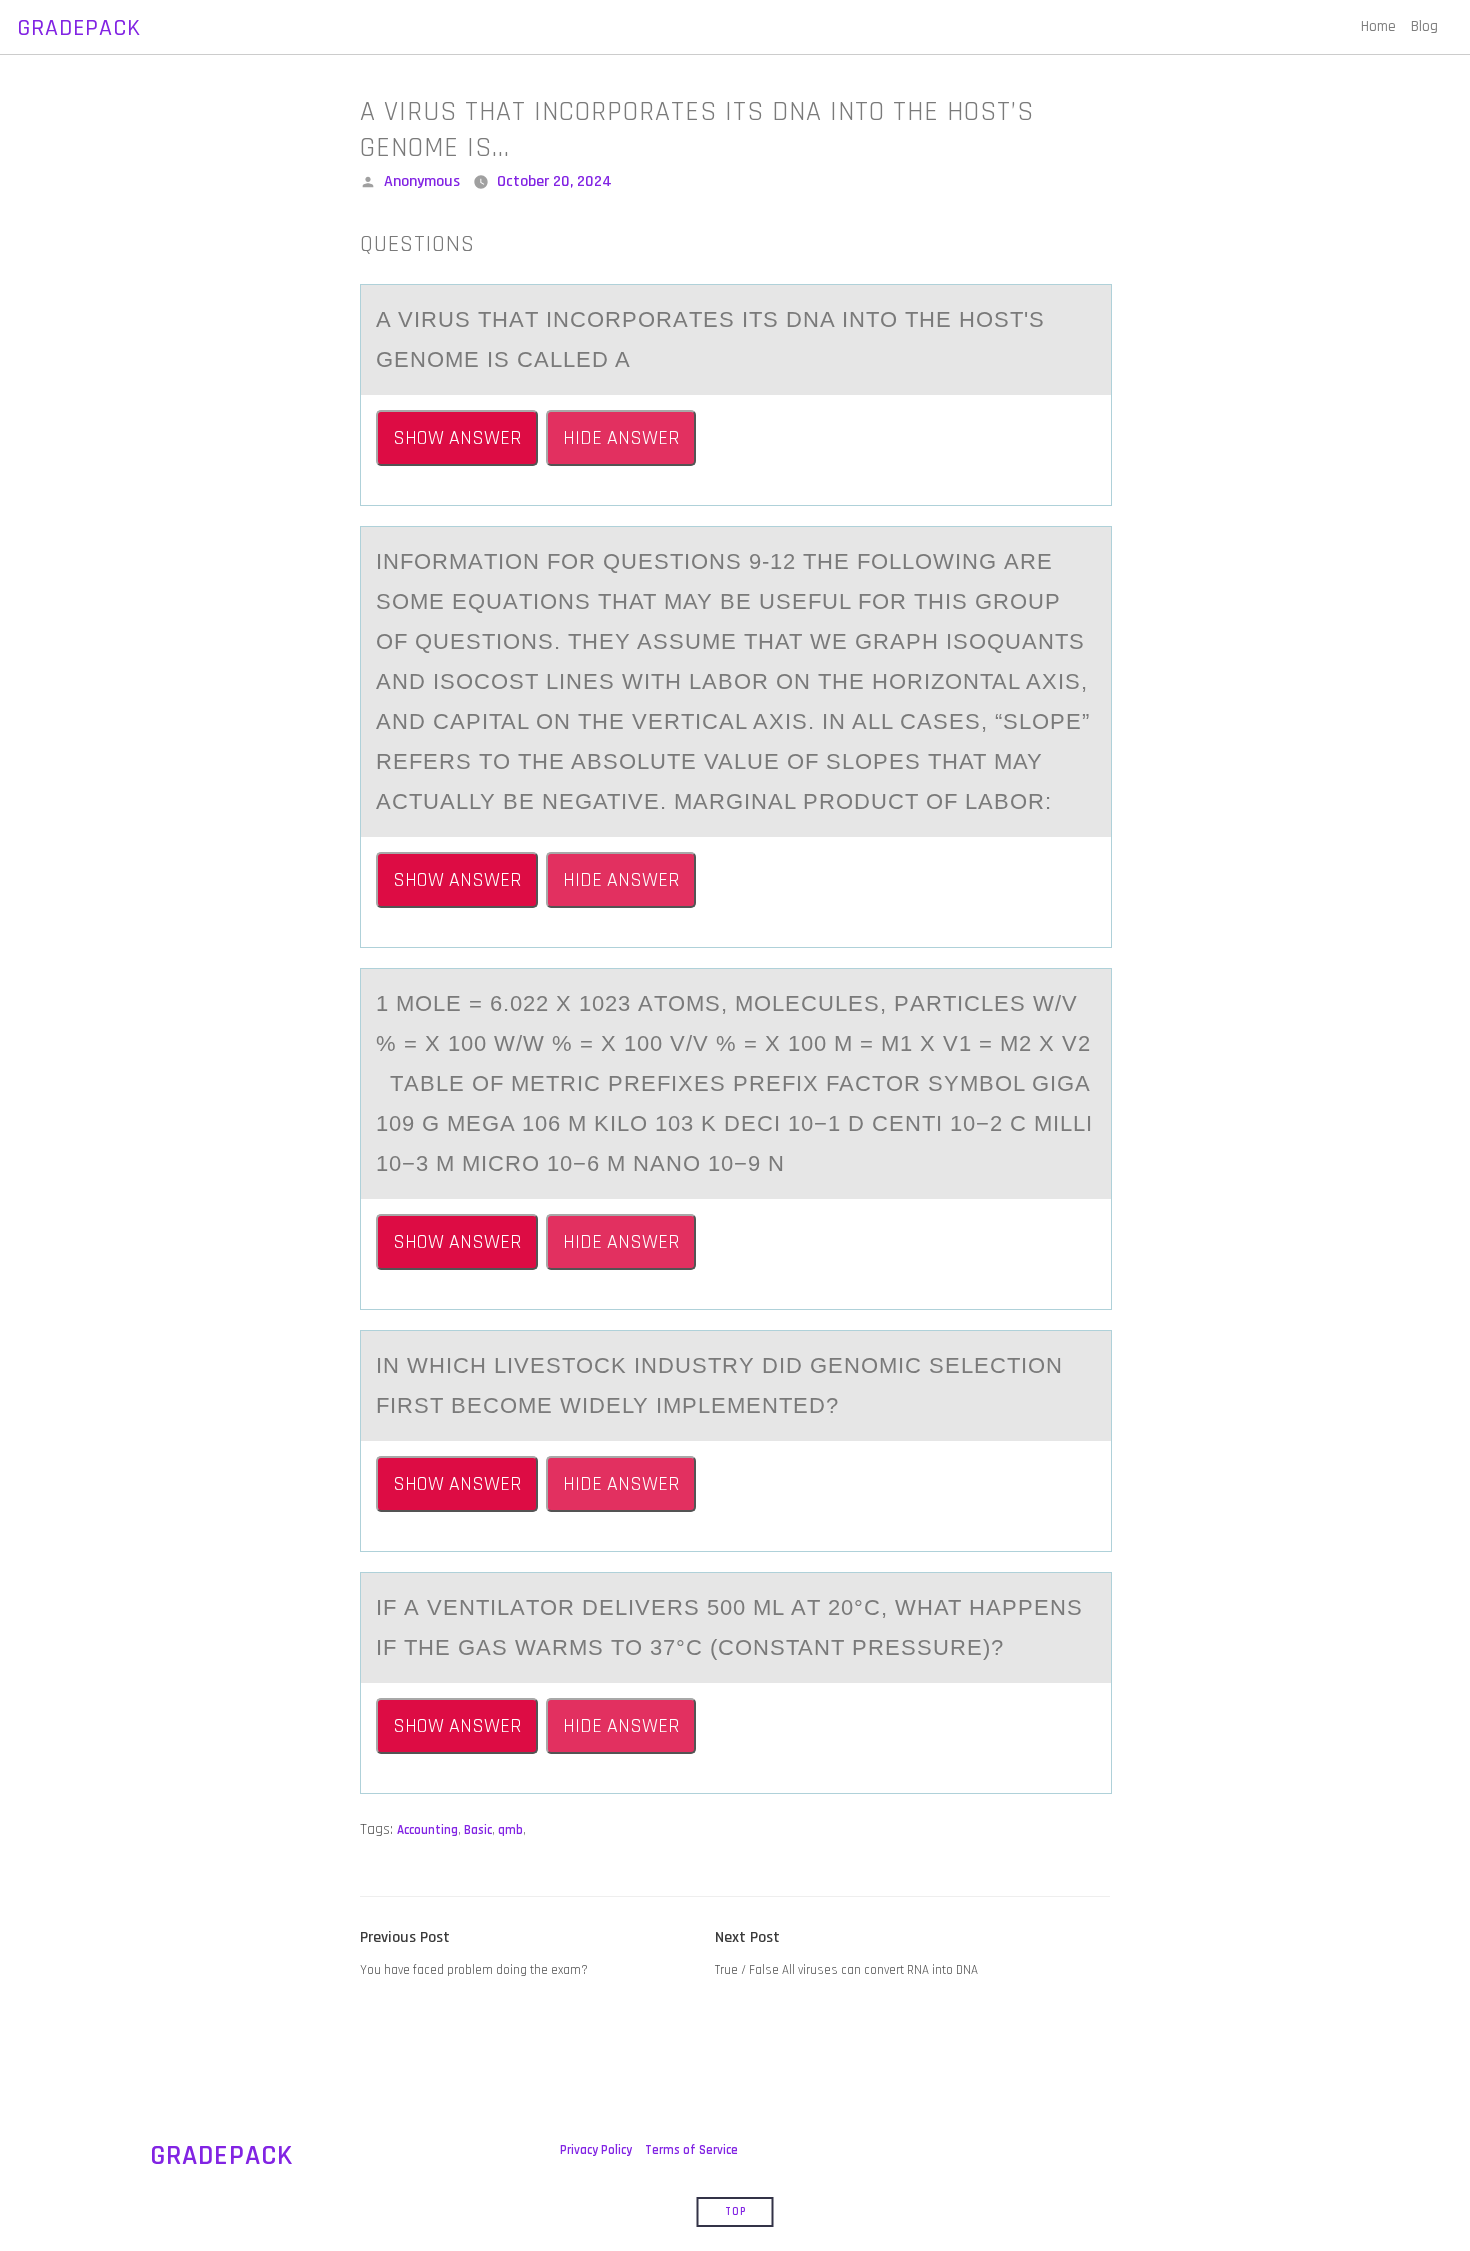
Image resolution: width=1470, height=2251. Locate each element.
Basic (478, 1830)
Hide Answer (621, 438)
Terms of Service (691, 2150)
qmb (510, 1830)
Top (735, 2212)
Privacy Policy (596, 2150)
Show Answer (457, 438)
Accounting (427, 1830)
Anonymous (422, 181)
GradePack (79, 28)
